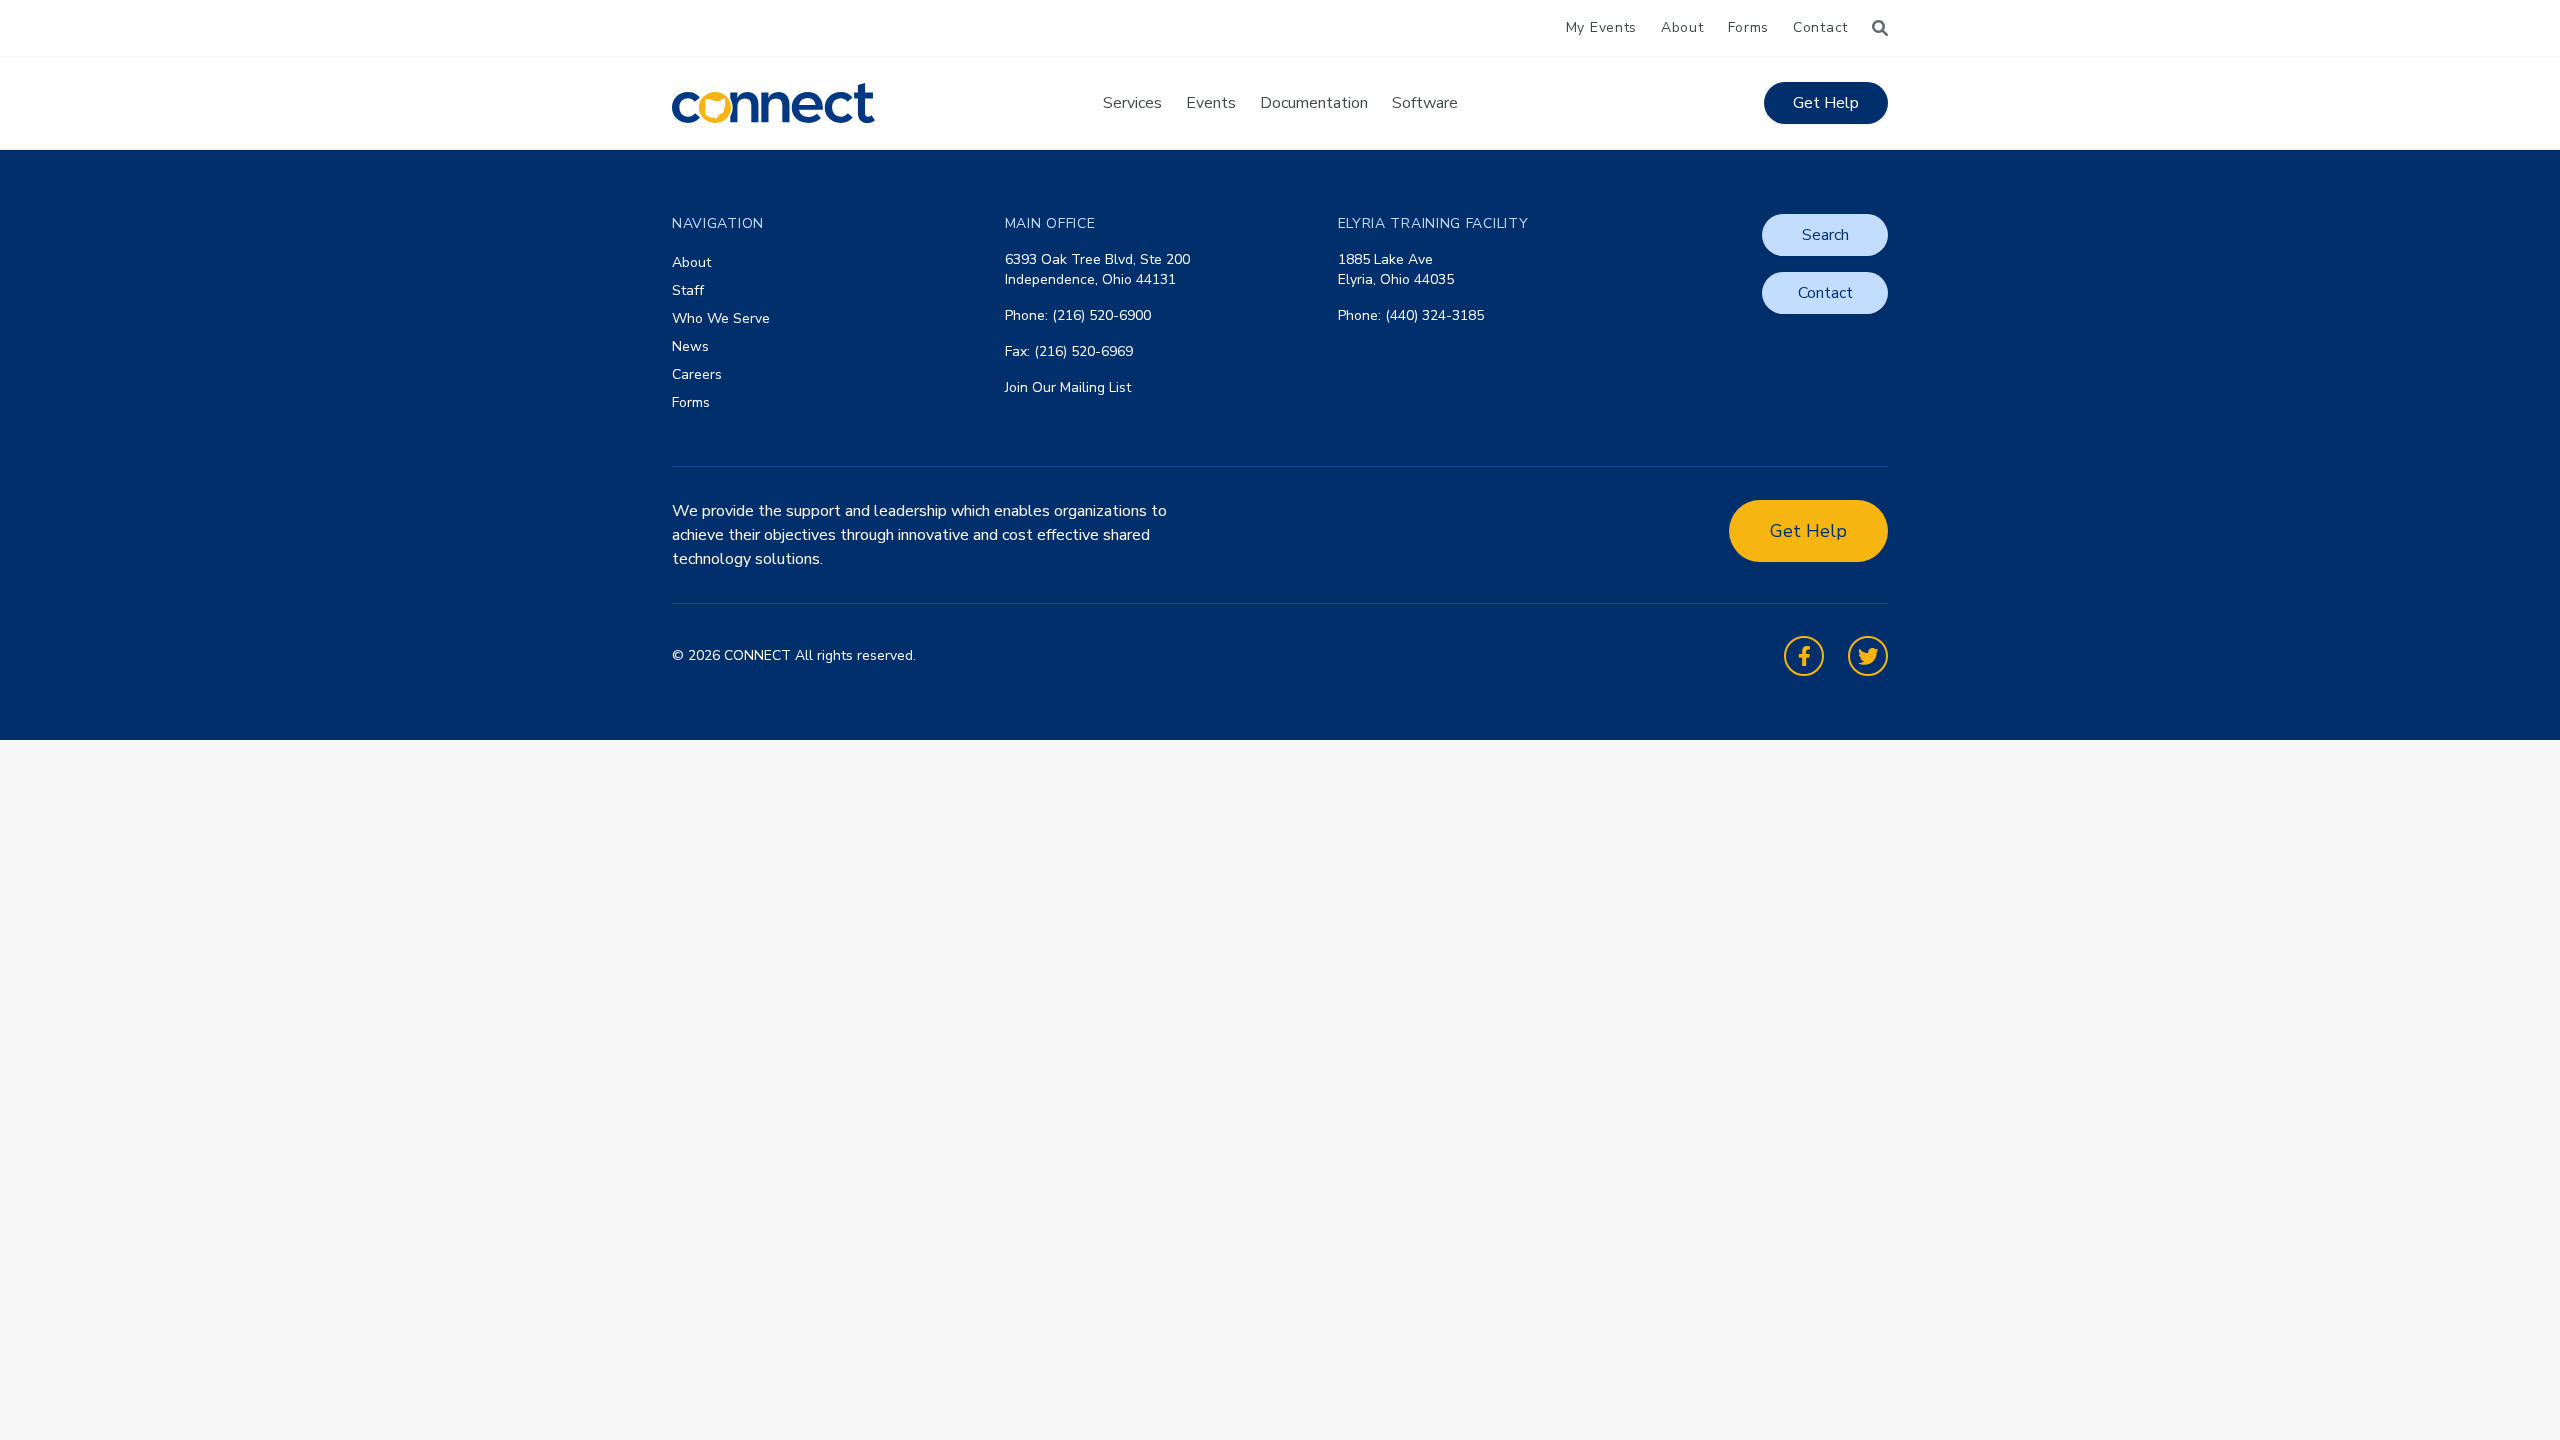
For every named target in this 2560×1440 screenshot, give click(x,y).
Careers (697, 374)
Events (1211, 103)
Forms (1749, 27)
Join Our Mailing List (1068, 387)
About (1682, 27)
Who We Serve (721, 318)
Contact (1820, 27)
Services (1132, 103)
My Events (1601, 27)
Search (1825, 235)
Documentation (1314, 103)
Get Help (1826, 103)
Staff (688, 290)
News (690, 346)
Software (1425, 103)
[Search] (1880, 28)
